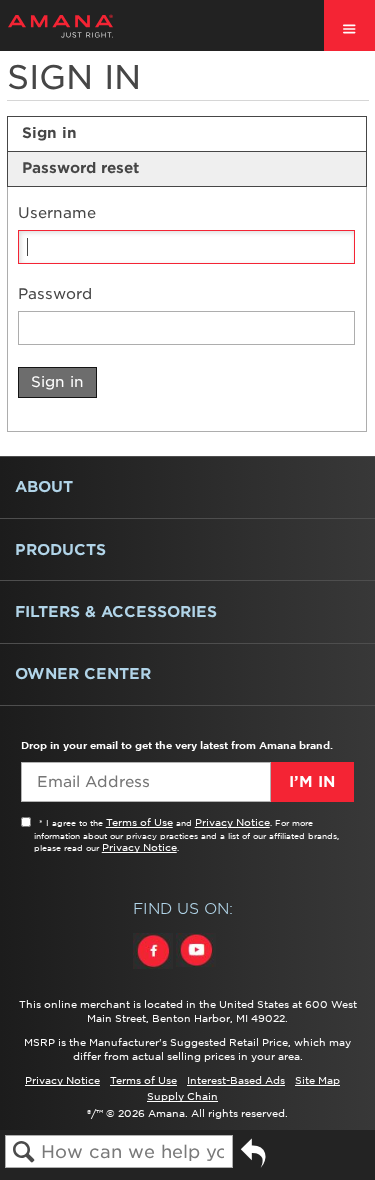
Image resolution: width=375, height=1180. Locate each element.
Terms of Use (139, 822)
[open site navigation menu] (349, 25)
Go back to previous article (253, 1160)
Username (57, 213)
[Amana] (91, 26)
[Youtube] (196, 969)
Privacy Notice (232, 822)
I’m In (312, 782)
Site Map (317, 1080)
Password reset (80, 168)
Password (55, 294)
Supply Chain (182, 1096)
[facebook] (154, 969)
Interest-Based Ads (236, 1080)
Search (23, 1152)
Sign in (49, 133)
